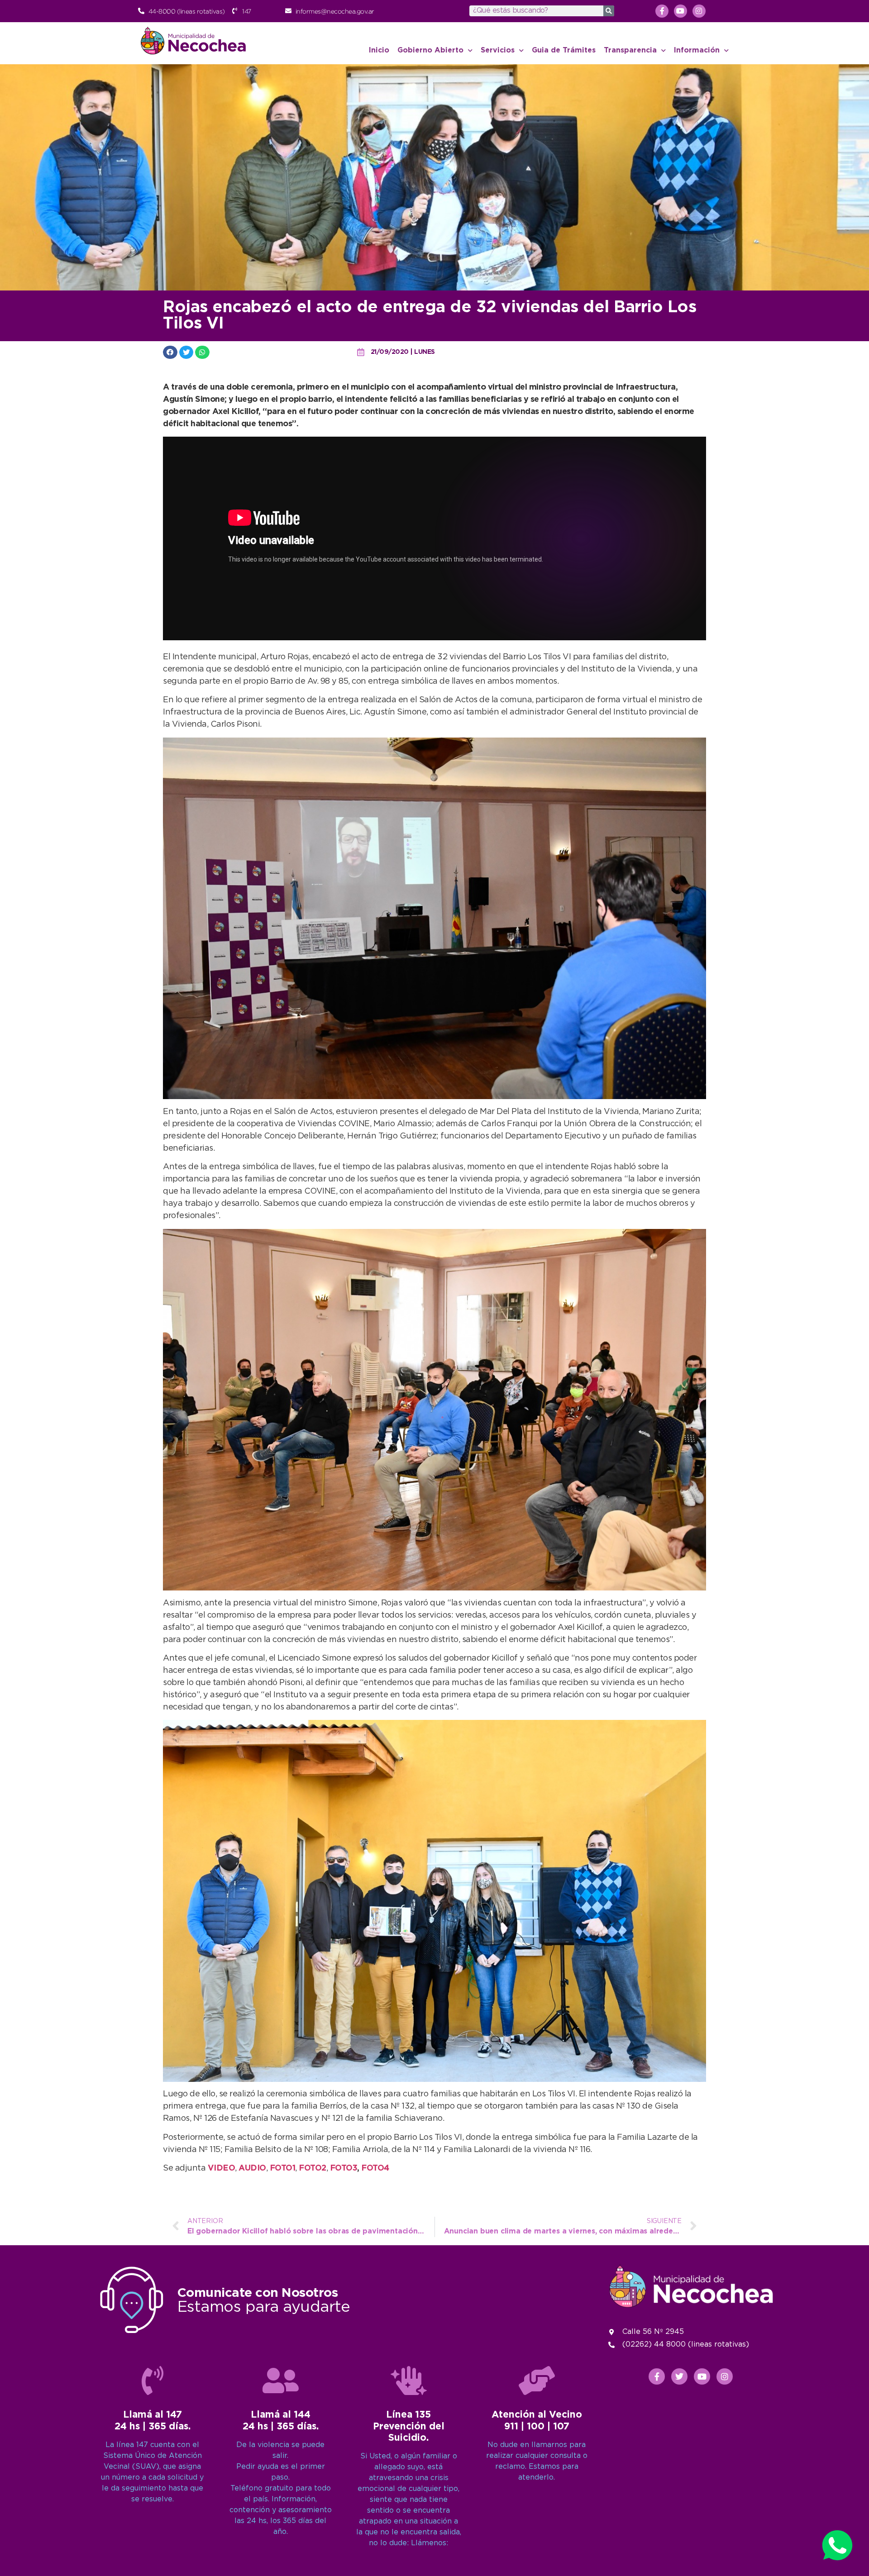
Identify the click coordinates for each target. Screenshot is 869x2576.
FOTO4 (375, 2168)
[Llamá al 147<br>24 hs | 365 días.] (153, 2381)
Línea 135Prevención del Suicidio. (409, 2426)
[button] (170, 352)
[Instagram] (699, 11)
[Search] (609, 11)
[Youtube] (680, 11)
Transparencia (630, 50)
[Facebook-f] (662, 11)
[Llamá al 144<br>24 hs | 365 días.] (281, 2381)
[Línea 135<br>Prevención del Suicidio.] (409, 2381)
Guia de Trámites (564, 50)
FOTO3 (344, 2168)
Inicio (379, 50)
